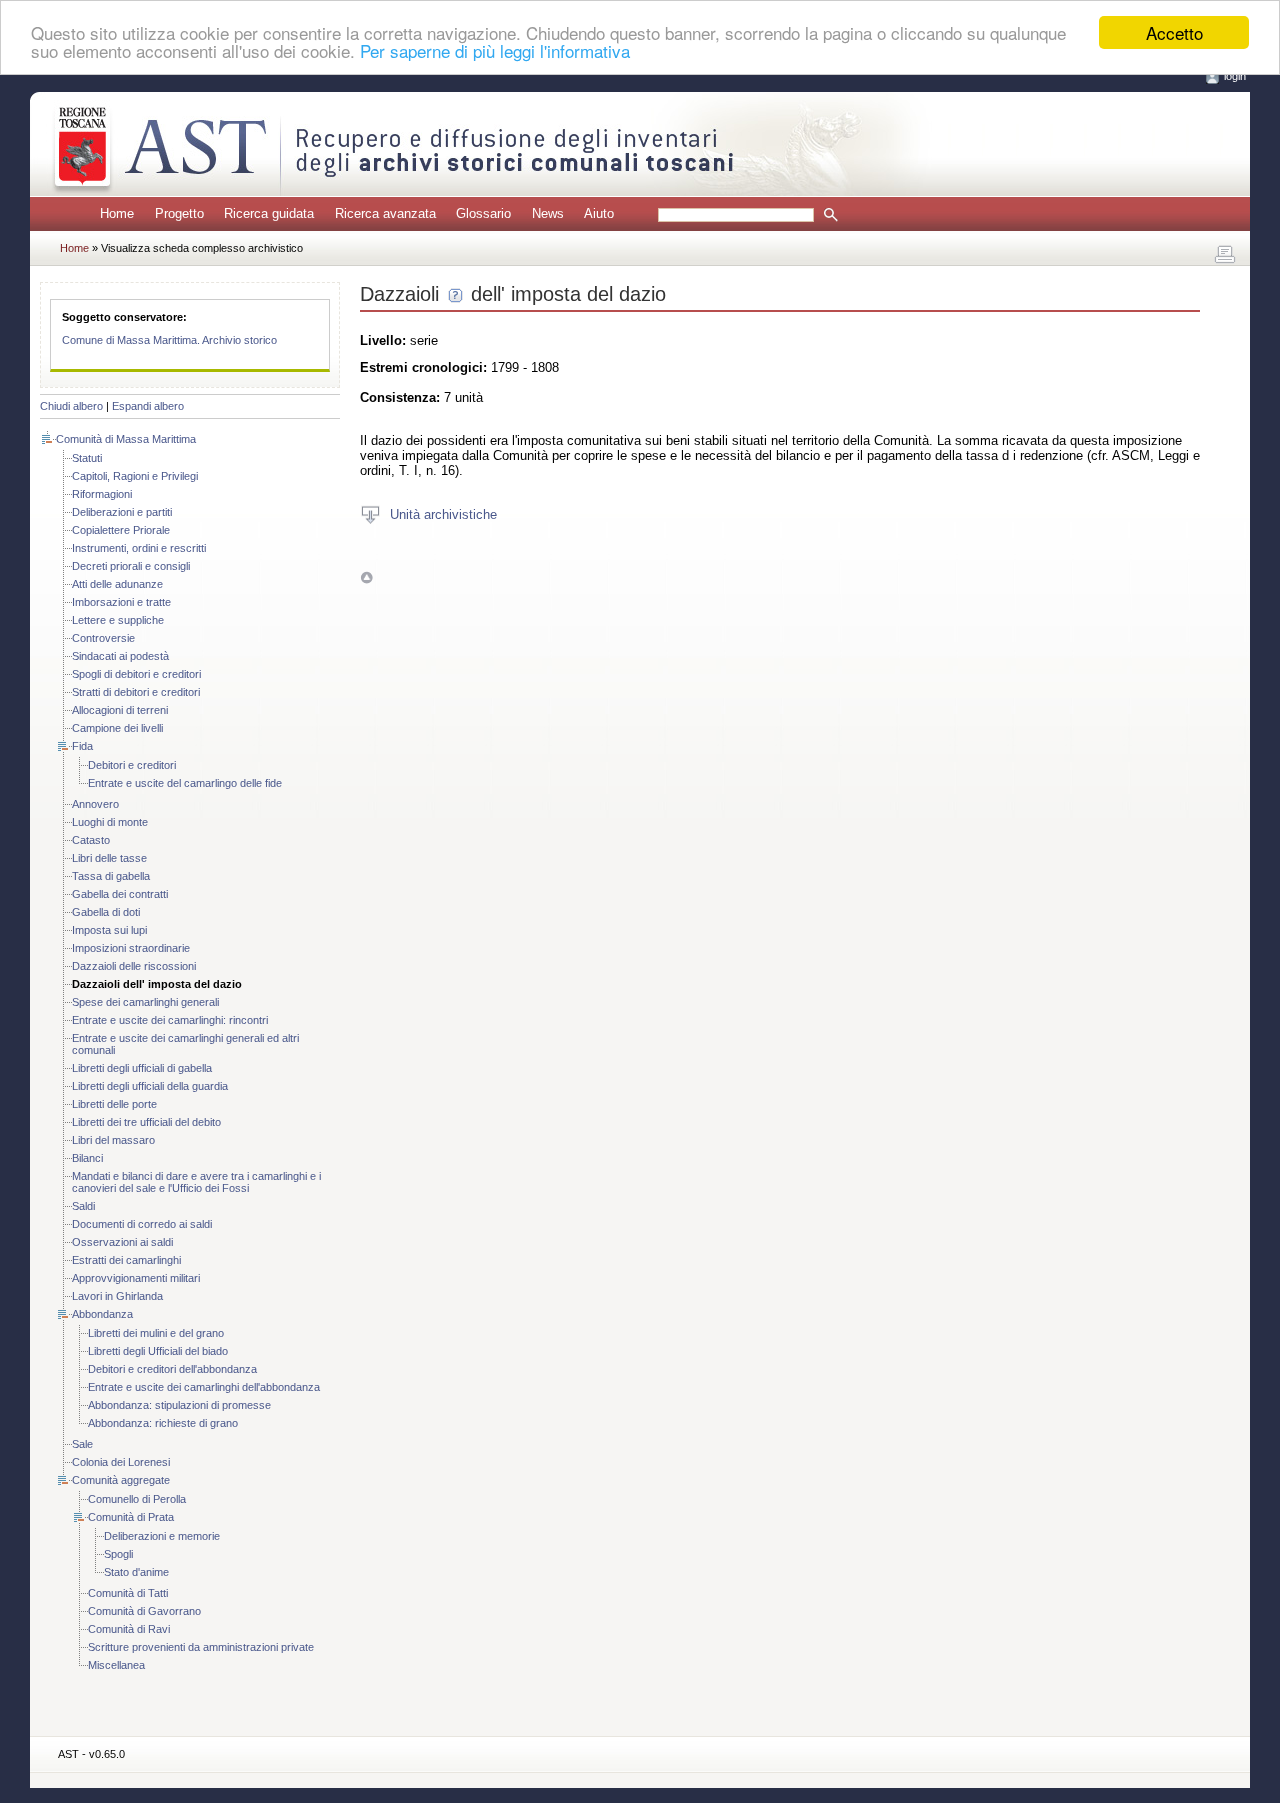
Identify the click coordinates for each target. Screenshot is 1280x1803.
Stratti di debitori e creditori (136, 692)
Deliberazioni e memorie (162, 1536)
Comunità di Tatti (128, 1593)
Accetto (1174, 32)
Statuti (87, 458)
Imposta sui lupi (109, 930)
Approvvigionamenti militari (136, 1278)
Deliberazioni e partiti (122, 512)
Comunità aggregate (121, 1480)
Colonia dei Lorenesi (121, 1462)
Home (117, 213)
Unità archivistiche (443, 513)
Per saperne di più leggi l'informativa (495, 50)
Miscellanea (116, 1665)
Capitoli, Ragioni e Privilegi (135, 476)
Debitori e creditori (132, 765)
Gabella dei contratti (120, 894)
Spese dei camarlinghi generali (145, 1002)
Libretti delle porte (114, 1104)
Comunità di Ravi (129, 1629)
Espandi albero (148, 406)
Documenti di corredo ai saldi (142, 1224)
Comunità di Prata (131, 1517)
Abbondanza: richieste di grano (163, 1423)
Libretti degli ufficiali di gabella (142, 1068)
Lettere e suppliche (118, 620)
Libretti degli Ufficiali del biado (158, 1351)
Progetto (179, 213)
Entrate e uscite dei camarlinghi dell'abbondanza (204, 1387)
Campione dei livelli (117, 728)
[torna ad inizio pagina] (366, 576)
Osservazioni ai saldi (122, 1242)
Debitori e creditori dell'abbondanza (172, 1369)
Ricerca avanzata (385, 213)
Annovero (95, 804)
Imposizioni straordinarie (131, 948)
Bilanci (87, 1158)
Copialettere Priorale (121, 530)
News (548, 213)
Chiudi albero (71, 406)
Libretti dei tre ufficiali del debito (146, 1122)
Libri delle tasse (109, 858)
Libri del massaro (113, 1140)
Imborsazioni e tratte (121, 602)
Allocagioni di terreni (120, 710)
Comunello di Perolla (137, 1499)
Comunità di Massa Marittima (126, 439)
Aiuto (599, 213)
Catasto (91, 840)
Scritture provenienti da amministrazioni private (201, 1647)
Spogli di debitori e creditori (136, 674)
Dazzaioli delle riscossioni (134, 966)
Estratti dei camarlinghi (126, 1260)
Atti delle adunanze (117, 584)
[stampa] (1225, 255)
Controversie (103, 638)
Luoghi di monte (110, 822)
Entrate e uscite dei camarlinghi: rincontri (170, 1020)
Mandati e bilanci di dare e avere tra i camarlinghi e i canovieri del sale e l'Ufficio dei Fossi (196, 1182)
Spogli (118, 1554)
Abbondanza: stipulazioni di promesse (179, 1405)
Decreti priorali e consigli (131, 566)
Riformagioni (102, 494)
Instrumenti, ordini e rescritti (139, 548)
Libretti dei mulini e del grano (156, 1333)
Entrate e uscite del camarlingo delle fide (185, 783)
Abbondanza (102, 1314)
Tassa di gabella (111, 876)
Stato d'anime (136, 1572)
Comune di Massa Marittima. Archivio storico (169, 340)
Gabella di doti (106, 912)
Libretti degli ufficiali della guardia (150, 1086)
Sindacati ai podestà (120, 656)
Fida (82, 746)
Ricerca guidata (269, 213)
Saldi (83, 1206)
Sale (82, 1444)
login (1235, 76)
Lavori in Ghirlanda (117, 1296)
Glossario (483, 213)
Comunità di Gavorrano (144, 1611)
